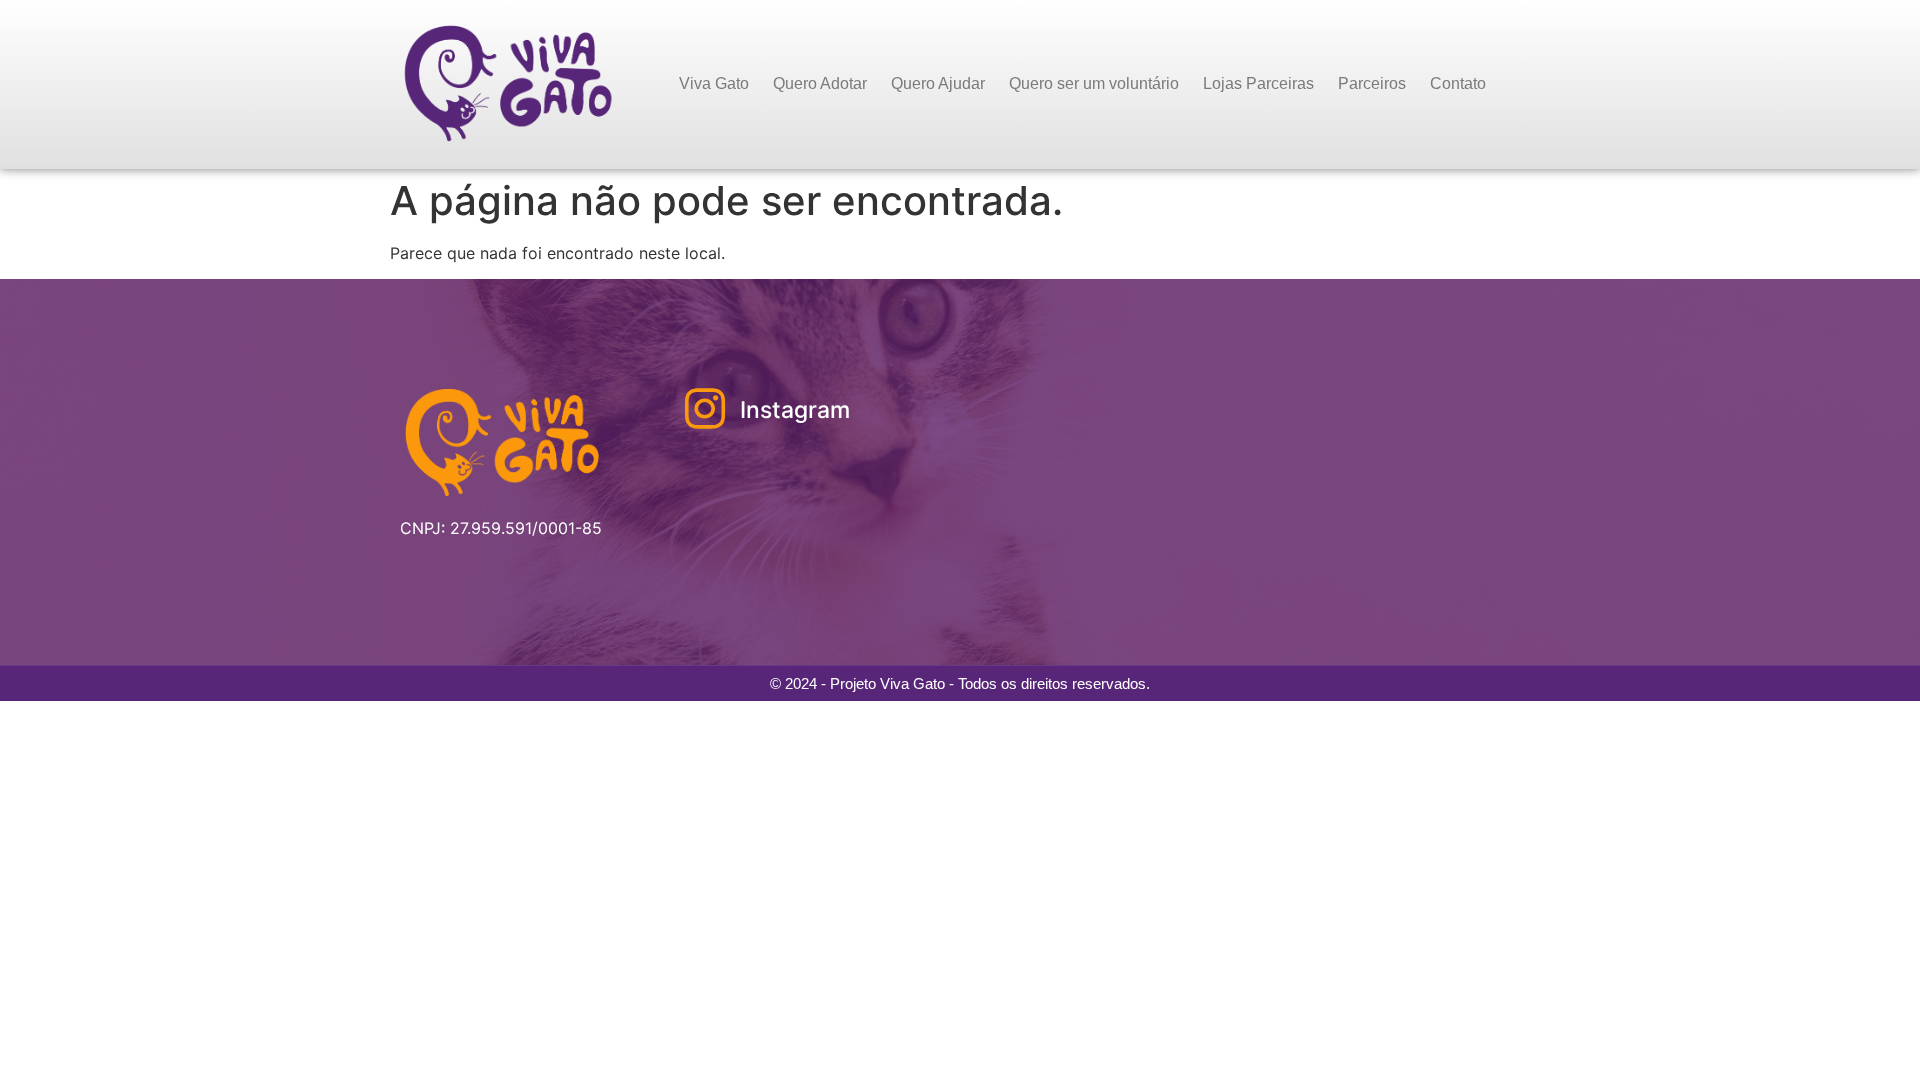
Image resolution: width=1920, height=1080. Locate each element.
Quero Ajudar (938, 83)
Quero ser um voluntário (1094, 83)
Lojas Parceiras (1258, 83)
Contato (1458, 83)
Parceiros (1372, 83)
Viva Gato (714, 83)
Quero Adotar (820, 83)
